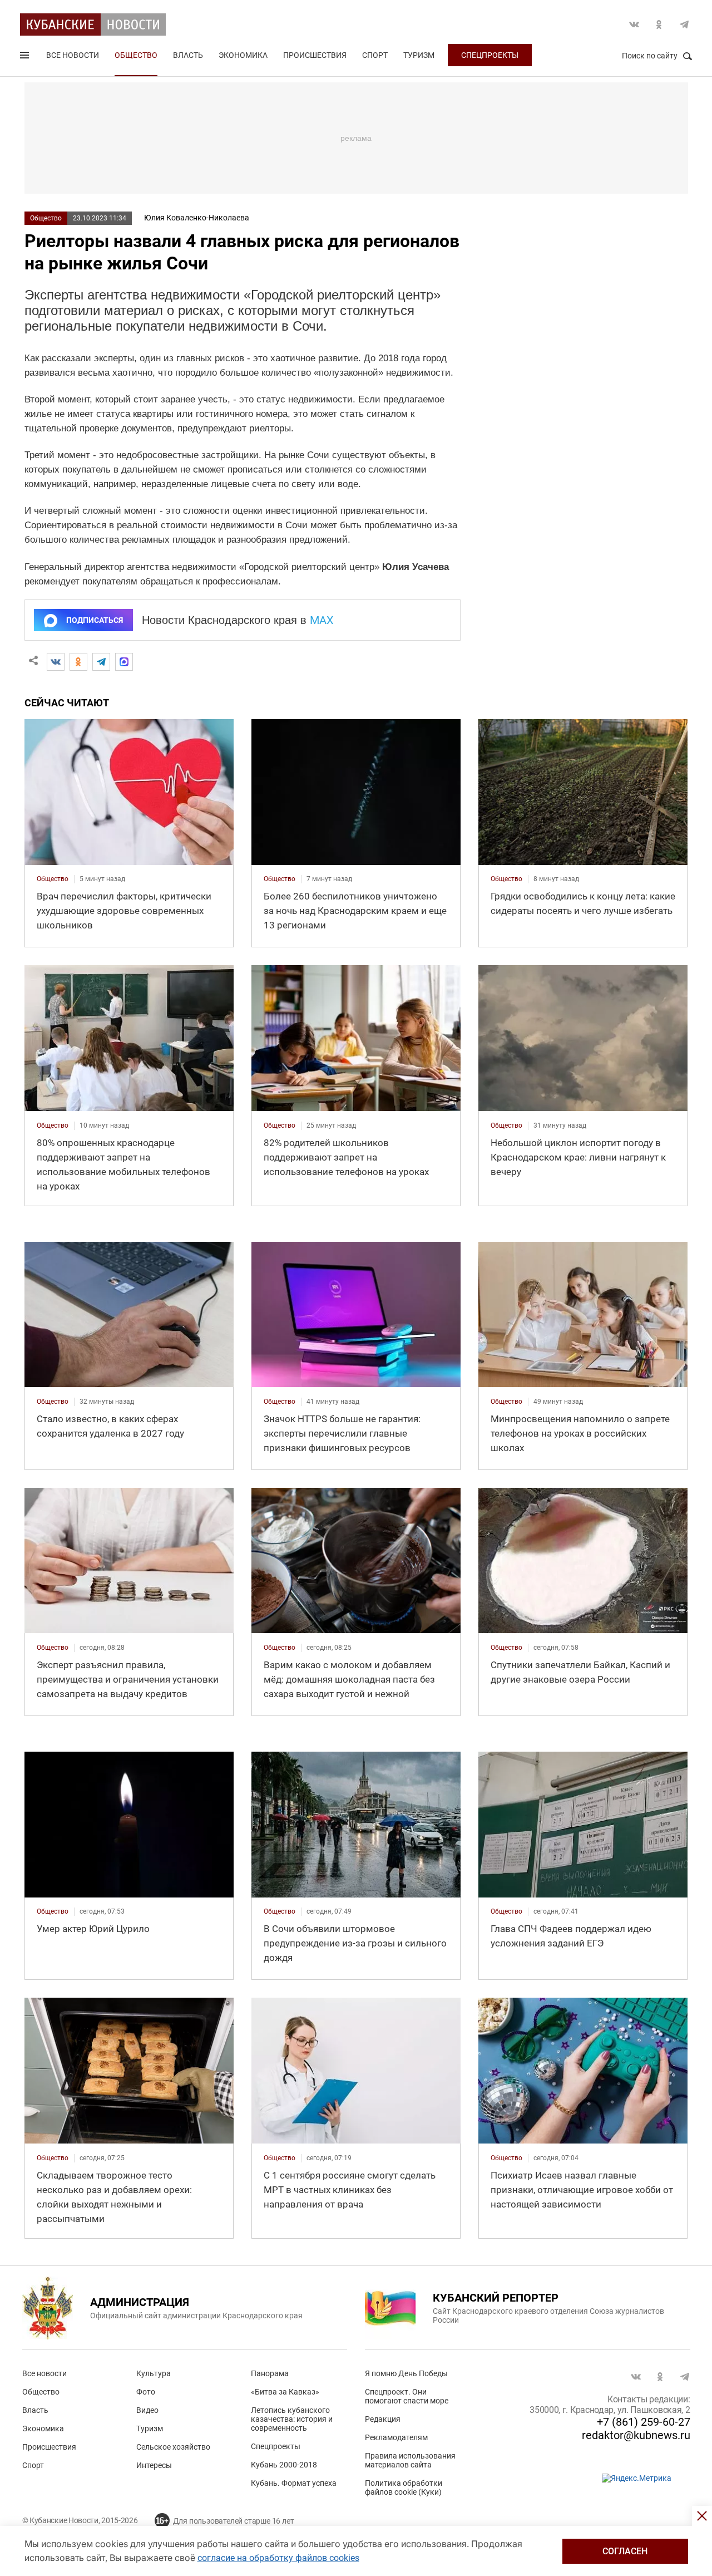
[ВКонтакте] (56, 662)
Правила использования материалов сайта (410, 2460)
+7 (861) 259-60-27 (644, 2422)
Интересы (154, 2465)
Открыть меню (26, 57)
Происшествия (315, 55)
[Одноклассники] (78, 662)
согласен (625, 2551)
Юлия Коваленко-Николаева (197, 218)
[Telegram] (101, 662)
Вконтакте (634, 24)
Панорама (270, 2373)
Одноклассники (659, 24)
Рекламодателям (396, 2437)
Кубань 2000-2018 (284, 2465)
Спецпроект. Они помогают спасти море (407, 2396)
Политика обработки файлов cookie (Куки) (404, 2487)
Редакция (383, 2419)
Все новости (73, 55)
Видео (147, 2410)
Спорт (375, 55)
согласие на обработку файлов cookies (278, 2558)
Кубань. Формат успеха (294, 2483)
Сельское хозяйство (173, 2447)
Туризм (419, 55)
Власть (188, 55)
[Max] (124, 662)
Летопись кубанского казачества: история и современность (292, 2419)
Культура (154, 2373)
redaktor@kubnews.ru (636, 2435)
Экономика (243, 55)
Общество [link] (53, 879)
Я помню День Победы (406, 2373)
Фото (146, 2392)
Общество (136, 55)
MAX (322, 620)
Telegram (684, 24)
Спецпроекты (490, 55)
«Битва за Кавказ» (285, 2392)
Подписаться (95, 620)
